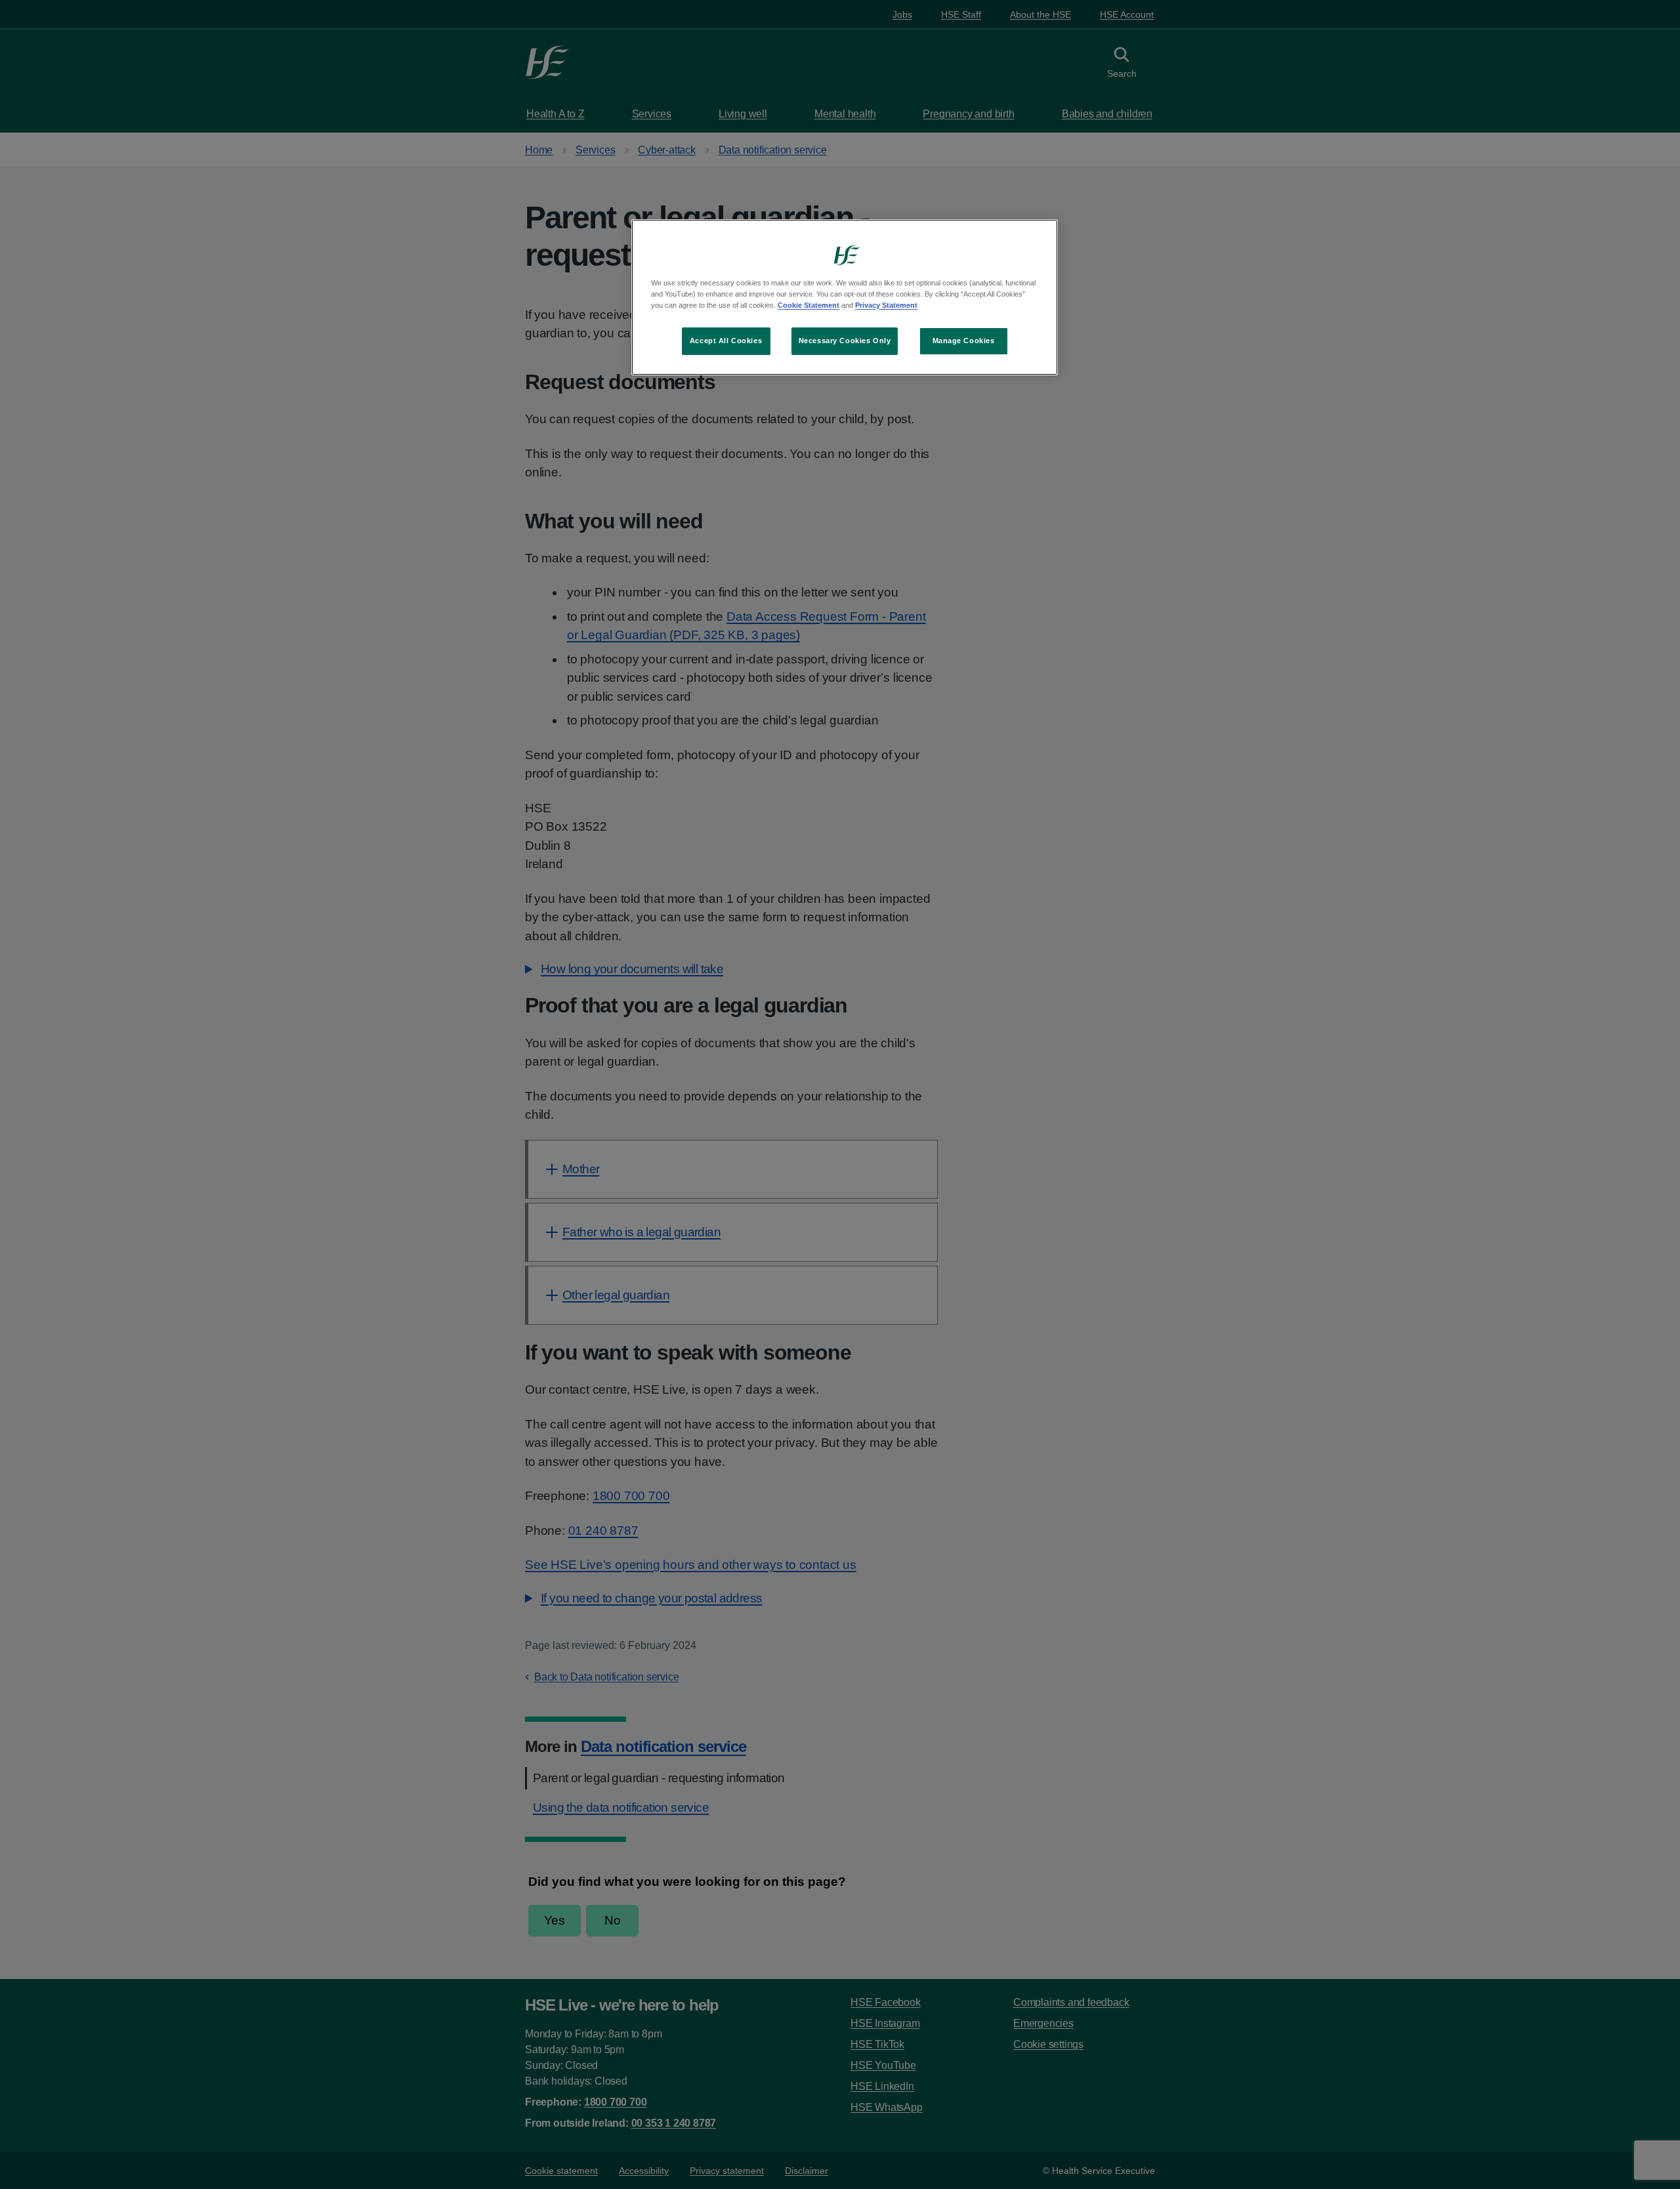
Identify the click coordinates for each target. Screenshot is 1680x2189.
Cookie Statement (808, 305)
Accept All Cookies (726, 341)
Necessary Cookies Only (845, 341)
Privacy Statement (886, 305)
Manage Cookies (964, 341)
